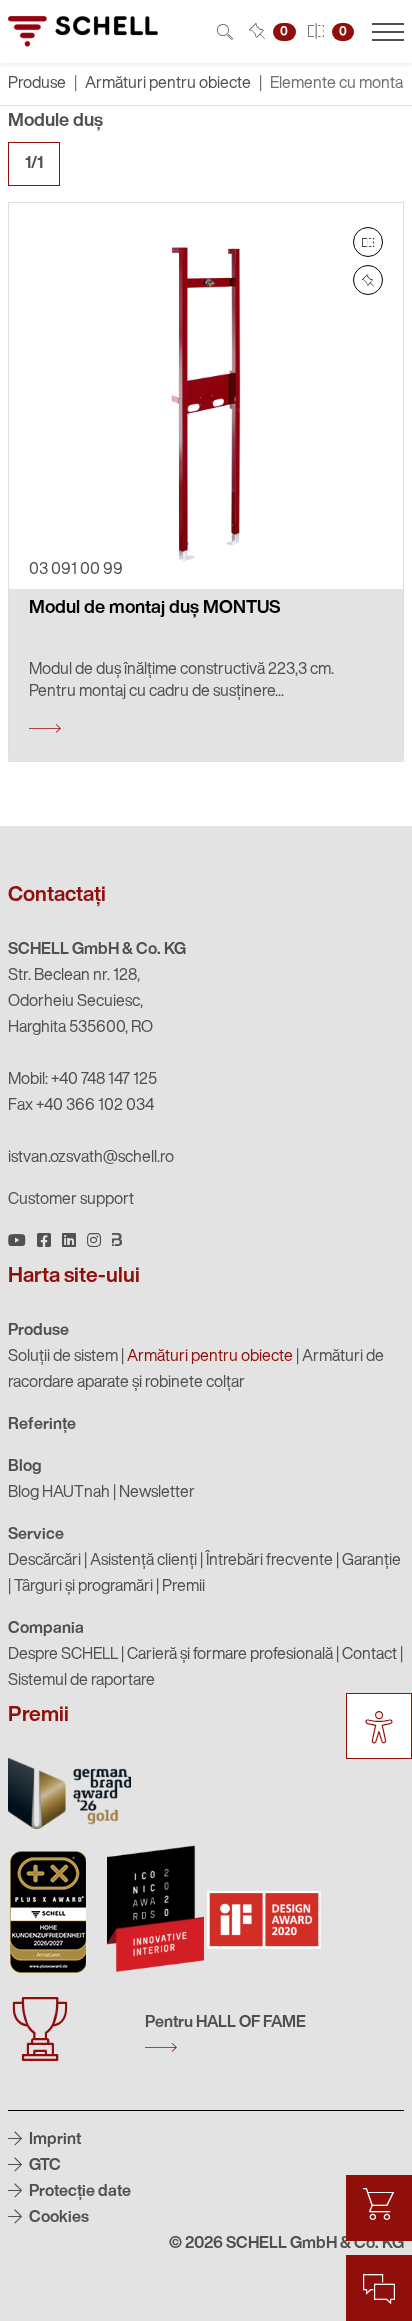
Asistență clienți (143, 1561)
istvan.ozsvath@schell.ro (91, 1158)
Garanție (371, 1561)
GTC (43, 2166)
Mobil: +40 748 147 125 (82, 1080)
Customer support (71, 1200)
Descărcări (44, 1561)
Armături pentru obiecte (168, 84)
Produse (38, 1331)
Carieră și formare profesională (230, 1655)
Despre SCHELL (63, 1655)
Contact (369, 1655)
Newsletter (157, 1493)
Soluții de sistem (63, 1357)
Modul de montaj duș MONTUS (154, 609)
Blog (25, 1467)
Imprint (53, 2140)
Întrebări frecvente (269, 1561)
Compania (46, 1629)
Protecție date (78, 2192)
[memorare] (368, 280)
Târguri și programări (83, 1587)
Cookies (57, 2218)
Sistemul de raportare (81, 1681)
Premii (183, 1587)
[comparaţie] (368, 242)
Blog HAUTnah (59, 1493)
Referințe (42, 1425)
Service (36, 1535)
